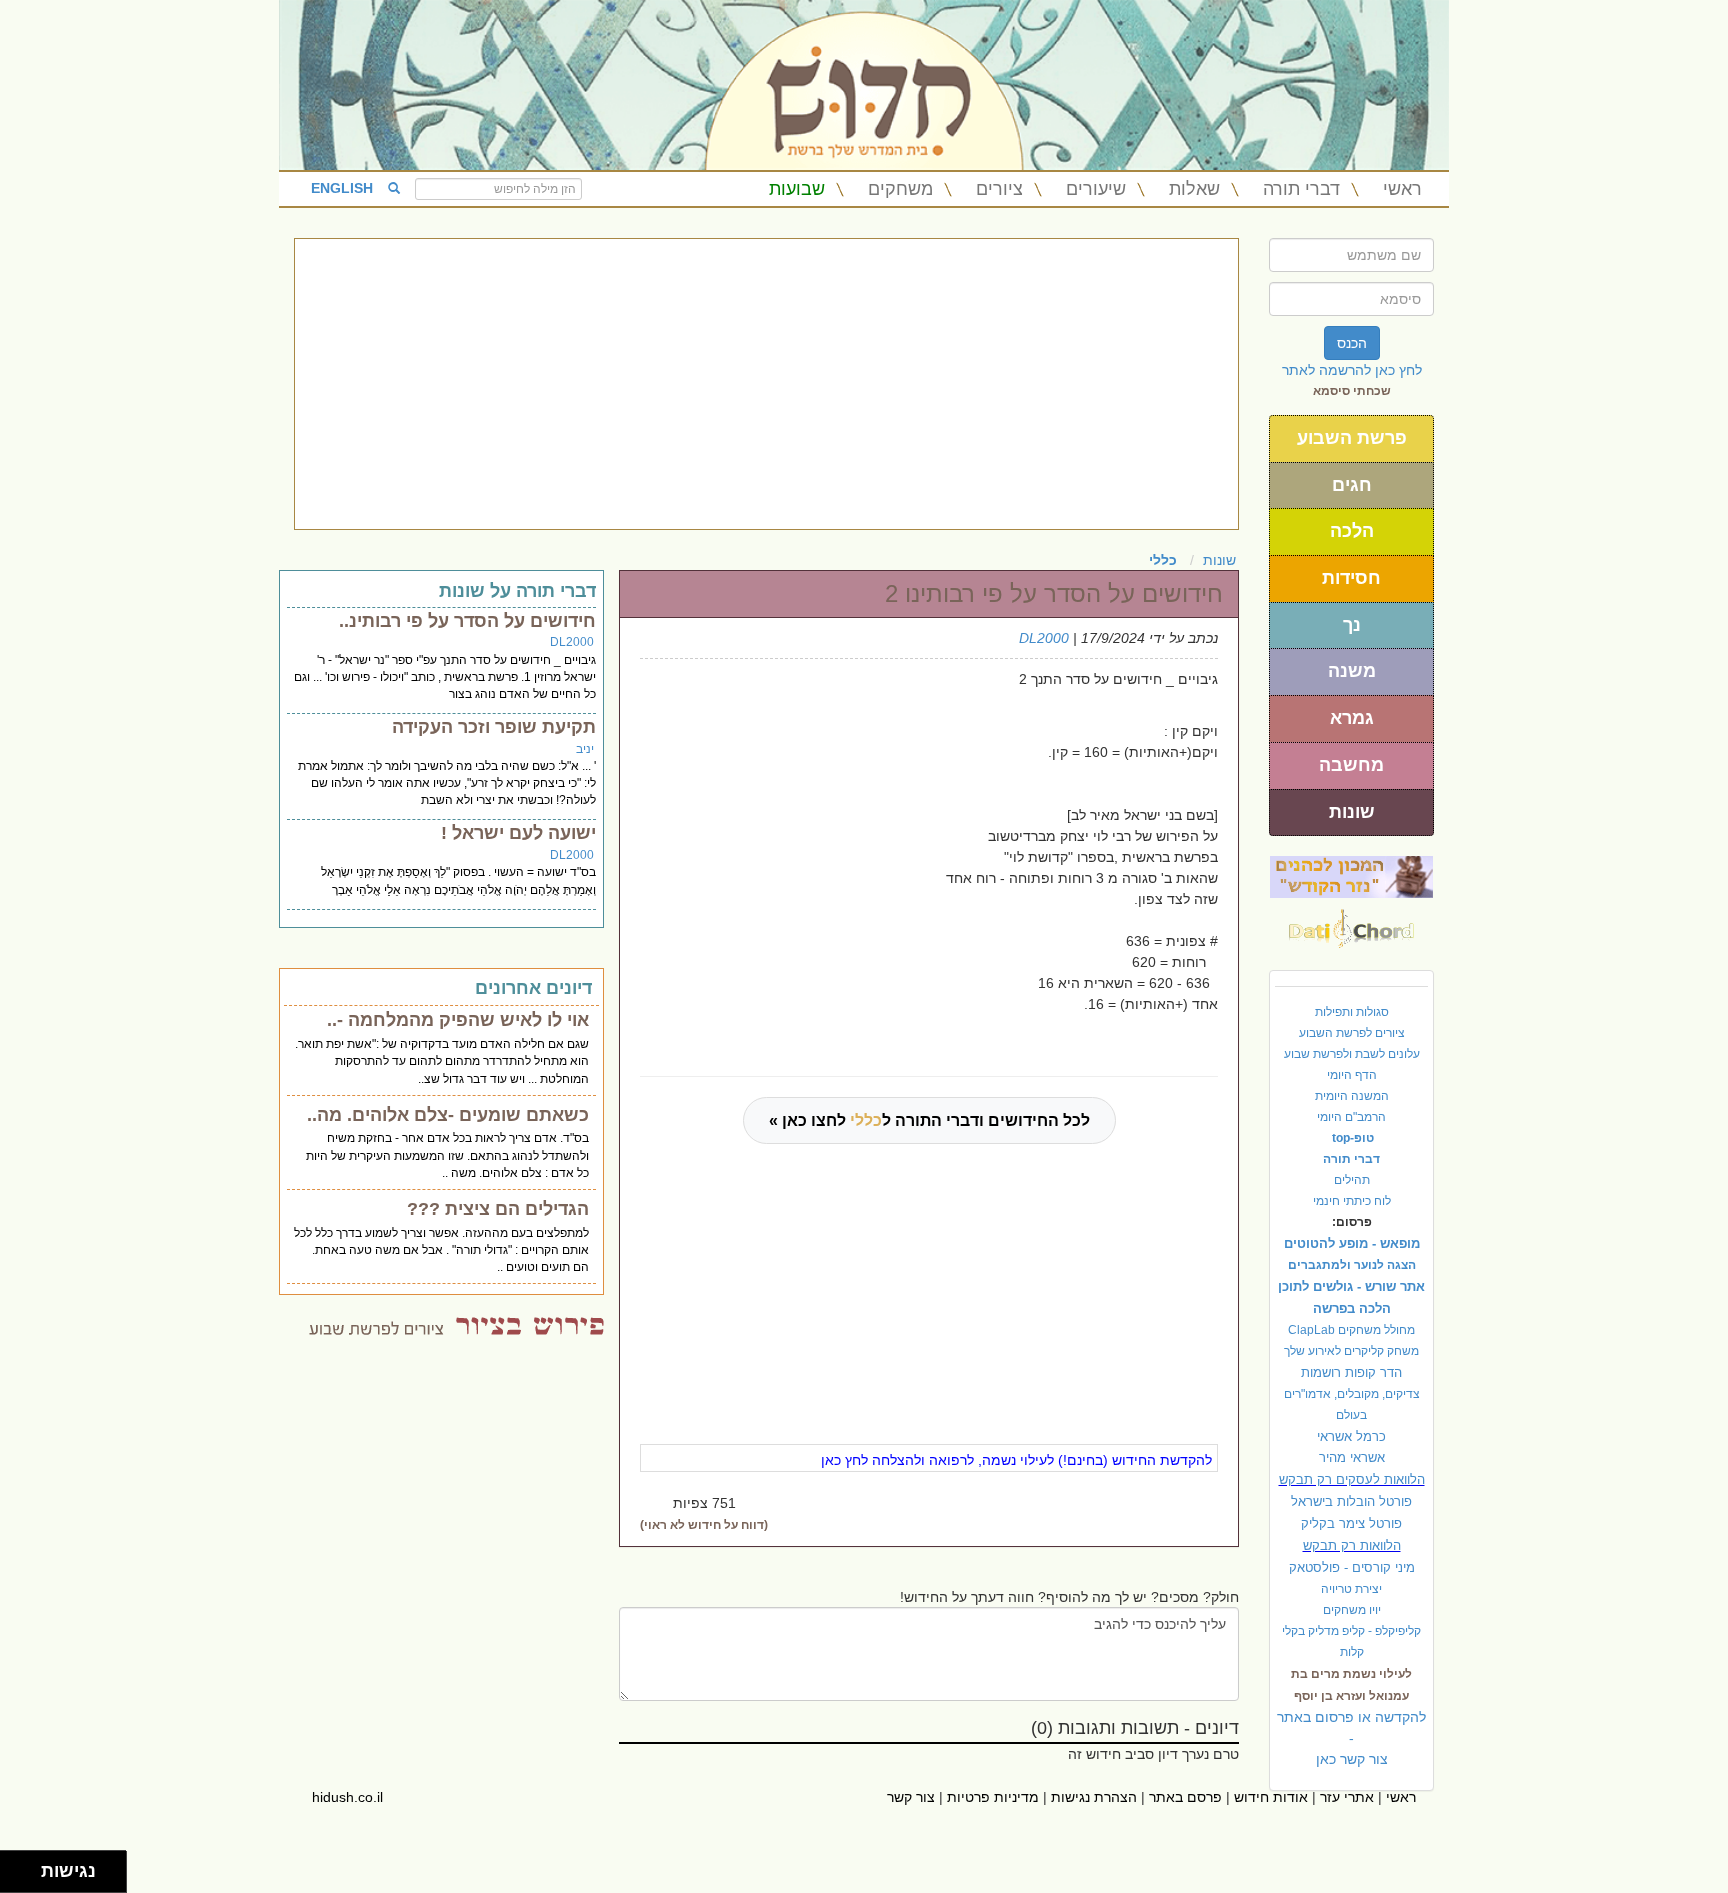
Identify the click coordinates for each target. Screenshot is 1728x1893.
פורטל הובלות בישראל (1351, 1501)
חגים (1352, 485)
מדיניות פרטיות (993, 1797)
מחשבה (1351, 765)
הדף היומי (1352, 1075)
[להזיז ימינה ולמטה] (26, 1877)
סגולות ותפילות (1352, 1012)
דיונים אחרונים (533, 988)
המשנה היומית (1352, 1096)
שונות (1352, 812)
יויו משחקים (1352, 1610)
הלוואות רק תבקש (1352, 1545)
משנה (1352, 671)
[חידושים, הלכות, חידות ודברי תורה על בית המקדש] (1351, 876)
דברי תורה (1301, 189)
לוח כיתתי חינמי (1352, 1201)
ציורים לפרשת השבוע (1352, 1033)
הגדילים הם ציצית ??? (498, 1209)
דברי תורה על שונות (517, 591)
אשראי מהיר (1352, 1457)
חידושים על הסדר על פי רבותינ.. (467, 621)
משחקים (900, 189)
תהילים (1352, 1180)
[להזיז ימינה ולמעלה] (26, 1866)
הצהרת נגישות (1094, 1797)
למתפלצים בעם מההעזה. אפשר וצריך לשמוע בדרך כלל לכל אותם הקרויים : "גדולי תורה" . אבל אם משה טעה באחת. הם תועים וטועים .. (441, 1250)
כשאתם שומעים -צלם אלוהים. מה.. (448, 1115)
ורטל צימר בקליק (1351, 1523)
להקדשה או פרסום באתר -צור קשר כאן (1351, 1738)
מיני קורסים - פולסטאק (1352, 1567)
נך (1352, 625)
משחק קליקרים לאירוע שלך (1351, 1351)
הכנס (1352, 343)
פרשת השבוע (1352, 438)
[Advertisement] (766, 384)
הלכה (1352, 531)
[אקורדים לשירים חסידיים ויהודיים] (1351, 923)
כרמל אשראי (1351, 1436)
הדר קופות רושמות (1351, 1372)
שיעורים (1096, 189)
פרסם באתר (1185, 1797)
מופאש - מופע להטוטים (1352, 1243)
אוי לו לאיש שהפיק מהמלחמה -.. (458, 1020)
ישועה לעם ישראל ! (518, 833)
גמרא (1352, 718)
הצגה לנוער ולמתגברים (1352, 1265)
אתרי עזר (1347, 1797)
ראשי (1402, 189)
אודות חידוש (1271, 1797)
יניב (585, 749)
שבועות (797, 189)
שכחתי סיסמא (1352, 391)
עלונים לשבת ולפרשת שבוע (1352, 1054)
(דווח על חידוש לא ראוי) (704, 1525)
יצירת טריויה (1351, 1589)
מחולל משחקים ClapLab (1351, 1330)
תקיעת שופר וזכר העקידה (494, 727)
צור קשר (911, 1797)
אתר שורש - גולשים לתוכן (1351, 1286)
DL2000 (1044, 638)
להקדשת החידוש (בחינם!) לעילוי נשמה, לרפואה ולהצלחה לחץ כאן (1016, 1460)
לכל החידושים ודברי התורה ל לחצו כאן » (929, 1120)
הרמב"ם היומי (1351, 1117)
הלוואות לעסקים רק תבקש (1352, 1479)
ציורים (999, 189)
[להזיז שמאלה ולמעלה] (15, 1866)
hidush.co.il (347, 1797)
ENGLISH (342, 188)
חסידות (1351, 578)
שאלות (1194, 189)
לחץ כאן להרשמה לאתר (1352, 370)
